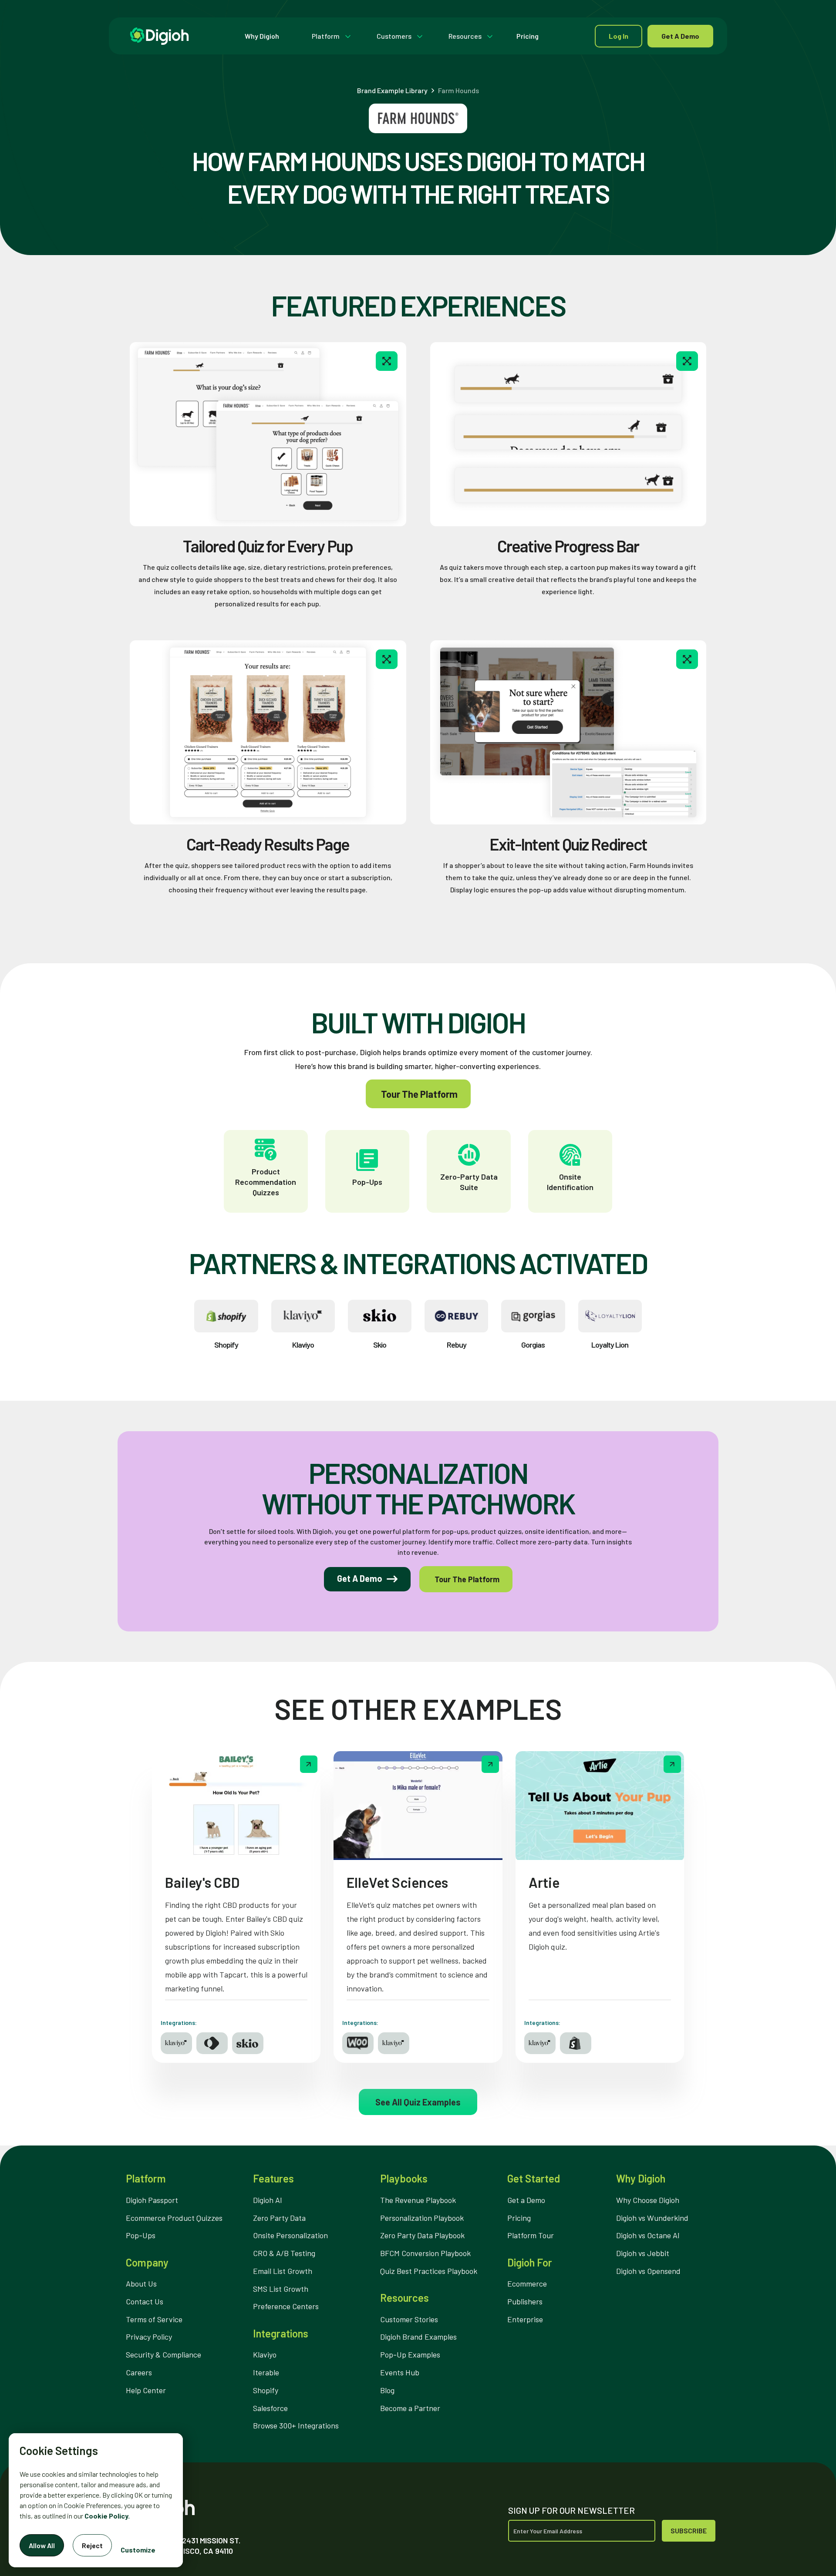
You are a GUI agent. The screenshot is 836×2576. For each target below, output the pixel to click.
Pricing (528, 36)
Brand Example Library (392, 91)
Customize (138, 2550)
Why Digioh (262, 36)
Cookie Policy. (107, 2516)
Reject (92, 2545)
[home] (159, 36)
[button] (329, 36)
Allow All (42, 2545)
